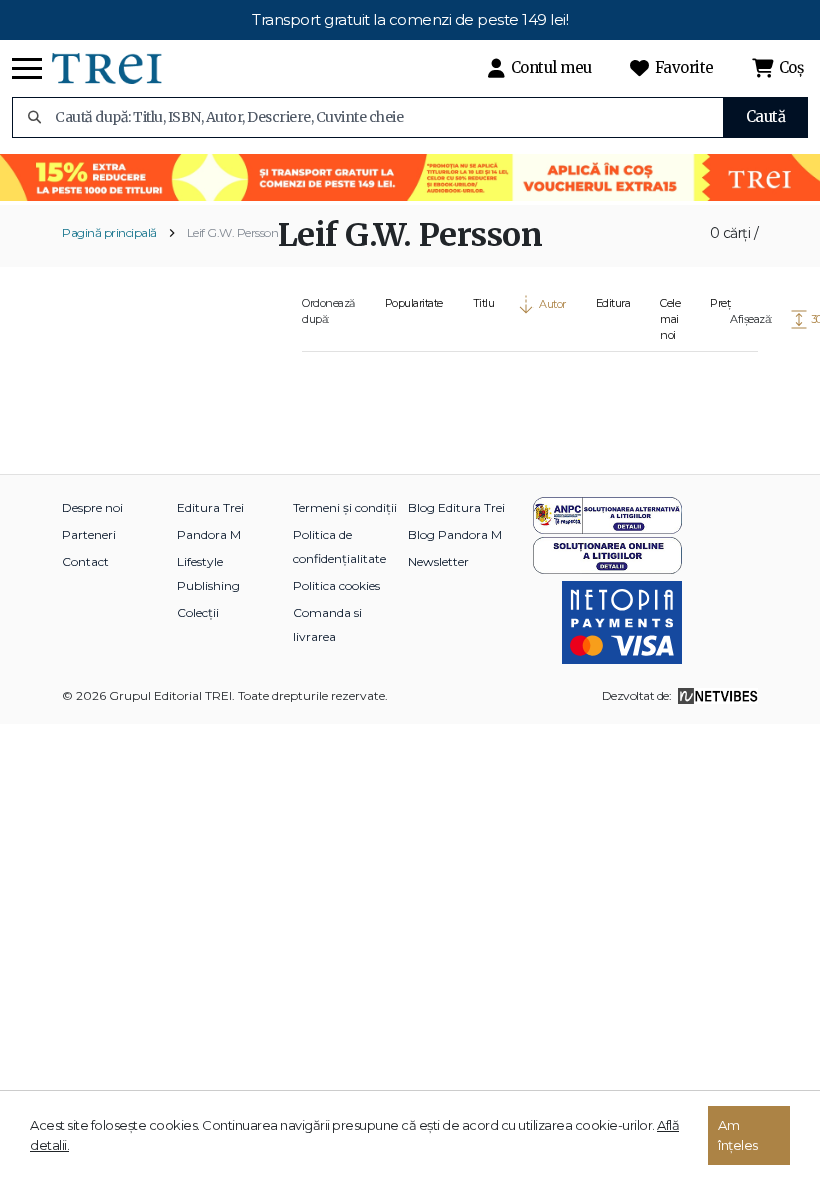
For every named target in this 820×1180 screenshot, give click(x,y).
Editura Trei (210, 507)
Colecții (198, 612)
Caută (766, 116)
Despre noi (92, 507)
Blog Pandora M (455, 534)
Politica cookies (336, 585)
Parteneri (89, 534)
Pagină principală (109, 232)
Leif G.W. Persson (233, 232)
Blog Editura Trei (456, 507)
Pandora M (209, 534)
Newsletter (438, 561)
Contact (85, 561)
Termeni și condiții (345, 507)
